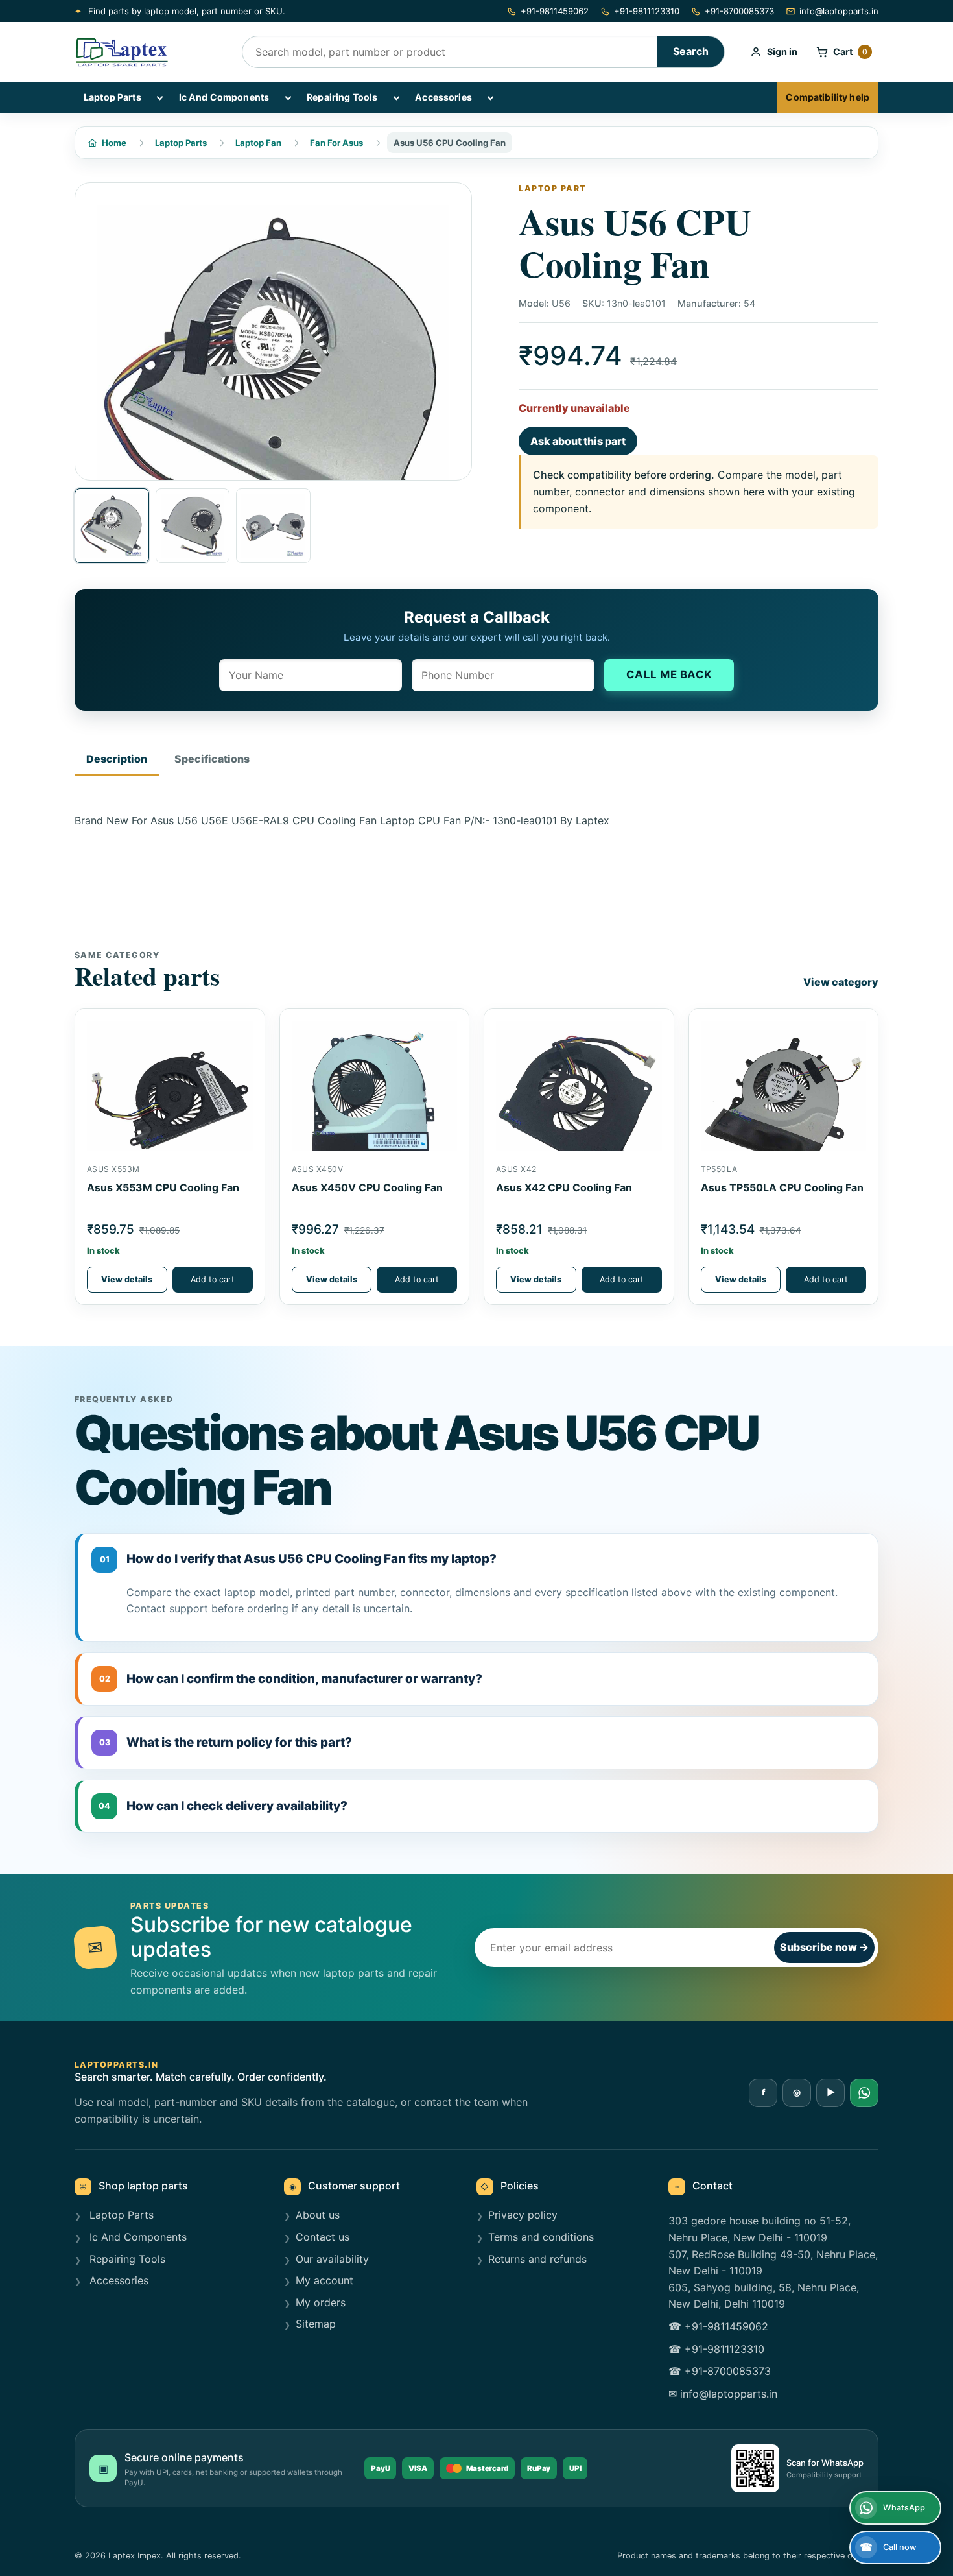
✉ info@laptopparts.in (723, 2394)
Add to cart (213, 1279)
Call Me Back (669, 674)
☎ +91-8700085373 (720, 2371)
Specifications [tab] (212, 759)
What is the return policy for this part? (226, 1742)
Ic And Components (224, 97)
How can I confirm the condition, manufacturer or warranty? (291, 1679)
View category (841, 982)
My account (324, 2280)
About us (318, 2215)
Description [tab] (117, 759)
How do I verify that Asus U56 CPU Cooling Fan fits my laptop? (299, 1559)
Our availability (332, 2259)
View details (127, 1279)
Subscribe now (824, 1947)
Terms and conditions (541, 2237)
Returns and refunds (537, 2259)
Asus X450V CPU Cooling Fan (367, 1187)
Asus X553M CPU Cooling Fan (163, 1187)
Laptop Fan (258, 143)
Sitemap (316, 2324)
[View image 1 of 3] (112, 526)
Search (691, 51)
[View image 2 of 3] (193, 526)
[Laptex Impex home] (149, 52)
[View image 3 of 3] (273, 526)
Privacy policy (523, 2215)
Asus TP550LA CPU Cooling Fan (782, 1187)
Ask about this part (578, 441)
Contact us (323, 2237)
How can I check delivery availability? (223, 1806)
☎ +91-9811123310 (716, 2349)
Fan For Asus (336, 143)
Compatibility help (828, 97)
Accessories (443, 97)
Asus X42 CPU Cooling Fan (564, 1187)
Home (114, 143)
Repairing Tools (342, 97)
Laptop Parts (112, 97)
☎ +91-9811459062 (718, 2326)
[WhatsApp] (864, 2093)
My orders (321, 2302)
